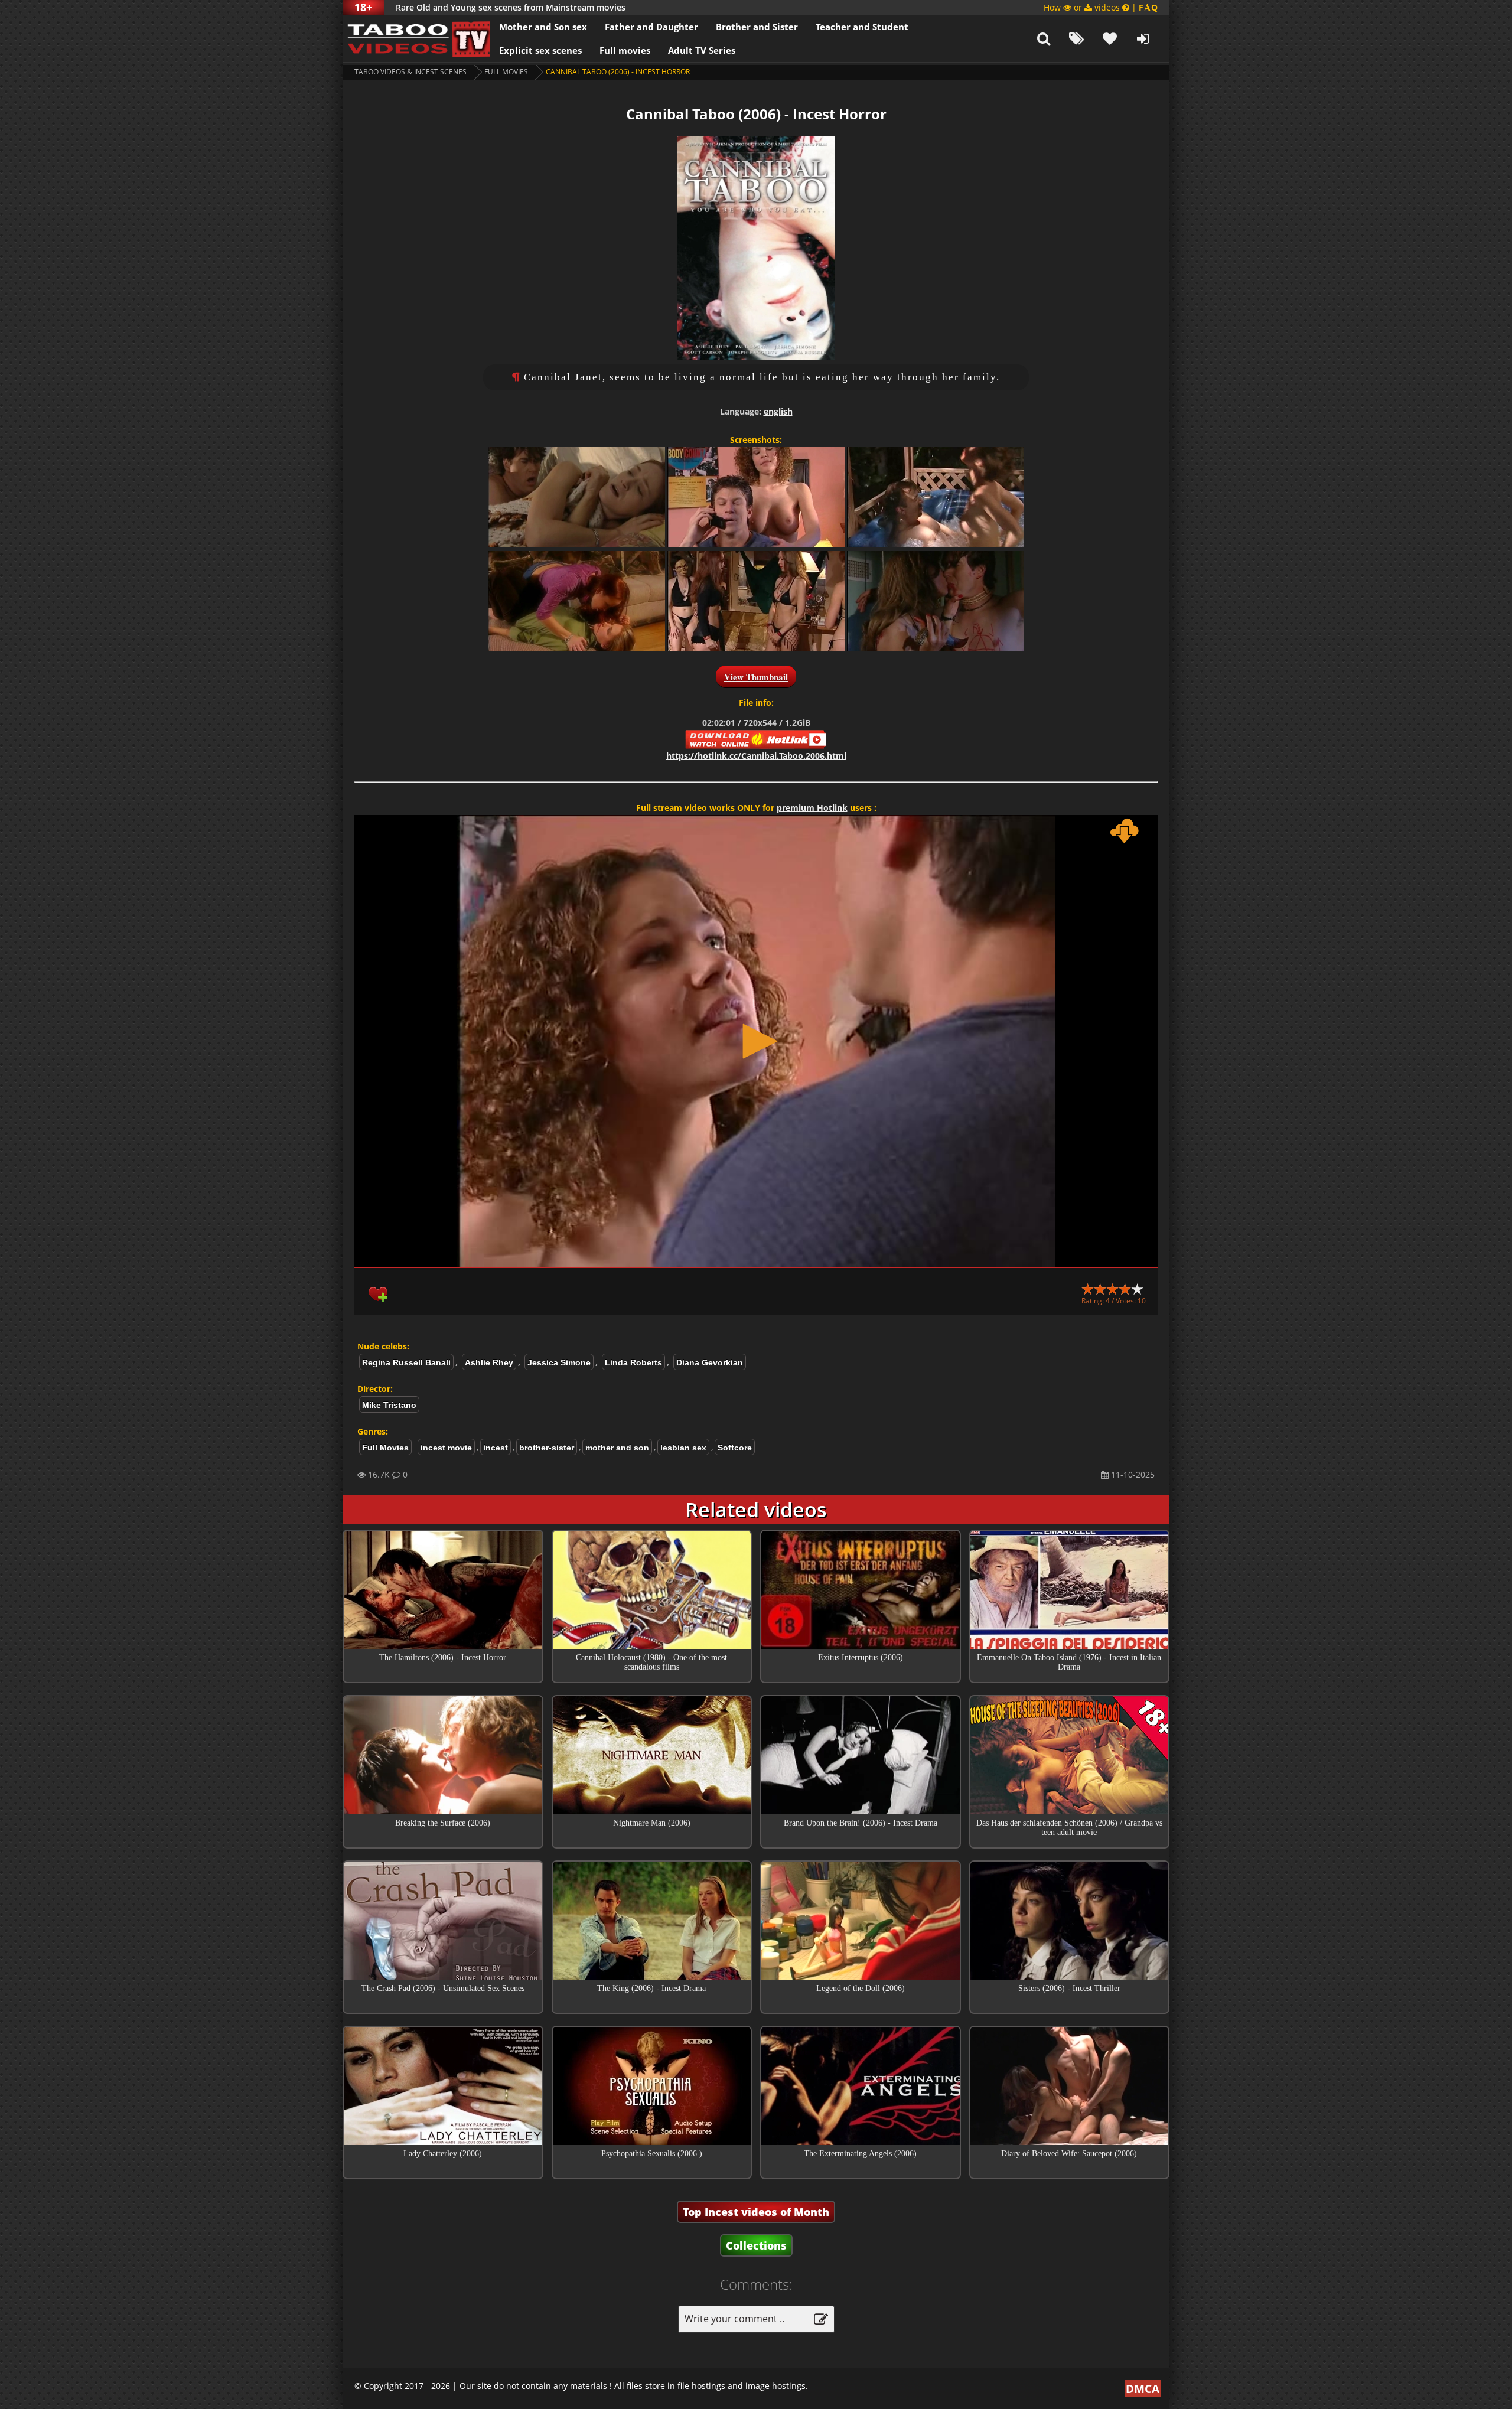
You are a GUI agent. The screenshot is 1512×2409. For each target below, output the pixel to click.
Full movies (625, 50)
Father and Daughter (651, 27)
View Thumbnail (756, 677)
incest (496, 1448)
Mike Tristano (389, 1405)
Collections (756, 2245)
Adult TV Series (702, 50)
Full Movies (506, 72)
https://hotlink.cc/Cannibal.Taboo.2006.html (756, 756)
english (778, 411)
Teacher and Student (862, 27)
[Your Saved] (1110, 38)
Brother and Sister (757, 27)
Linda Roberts (633, 1362)
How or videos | (1101, 7)
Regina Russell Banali (406, 1362)
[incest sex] (416, 38)
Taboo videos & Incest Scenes (410, 72)
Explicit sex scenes (540, 50)
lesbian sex (683, 1448)
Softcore (735, 1448)
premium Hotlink (812, 808)
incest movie (446, 1448)
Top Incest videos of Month (756, 2212)
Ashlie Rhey (489, 1362)
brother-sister (547, 1448)
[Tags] (1077, 38)
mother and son (617, 1448)
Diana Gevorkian (710, 1362)
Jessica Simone (559, 1362)
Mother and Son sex (543, 27)
